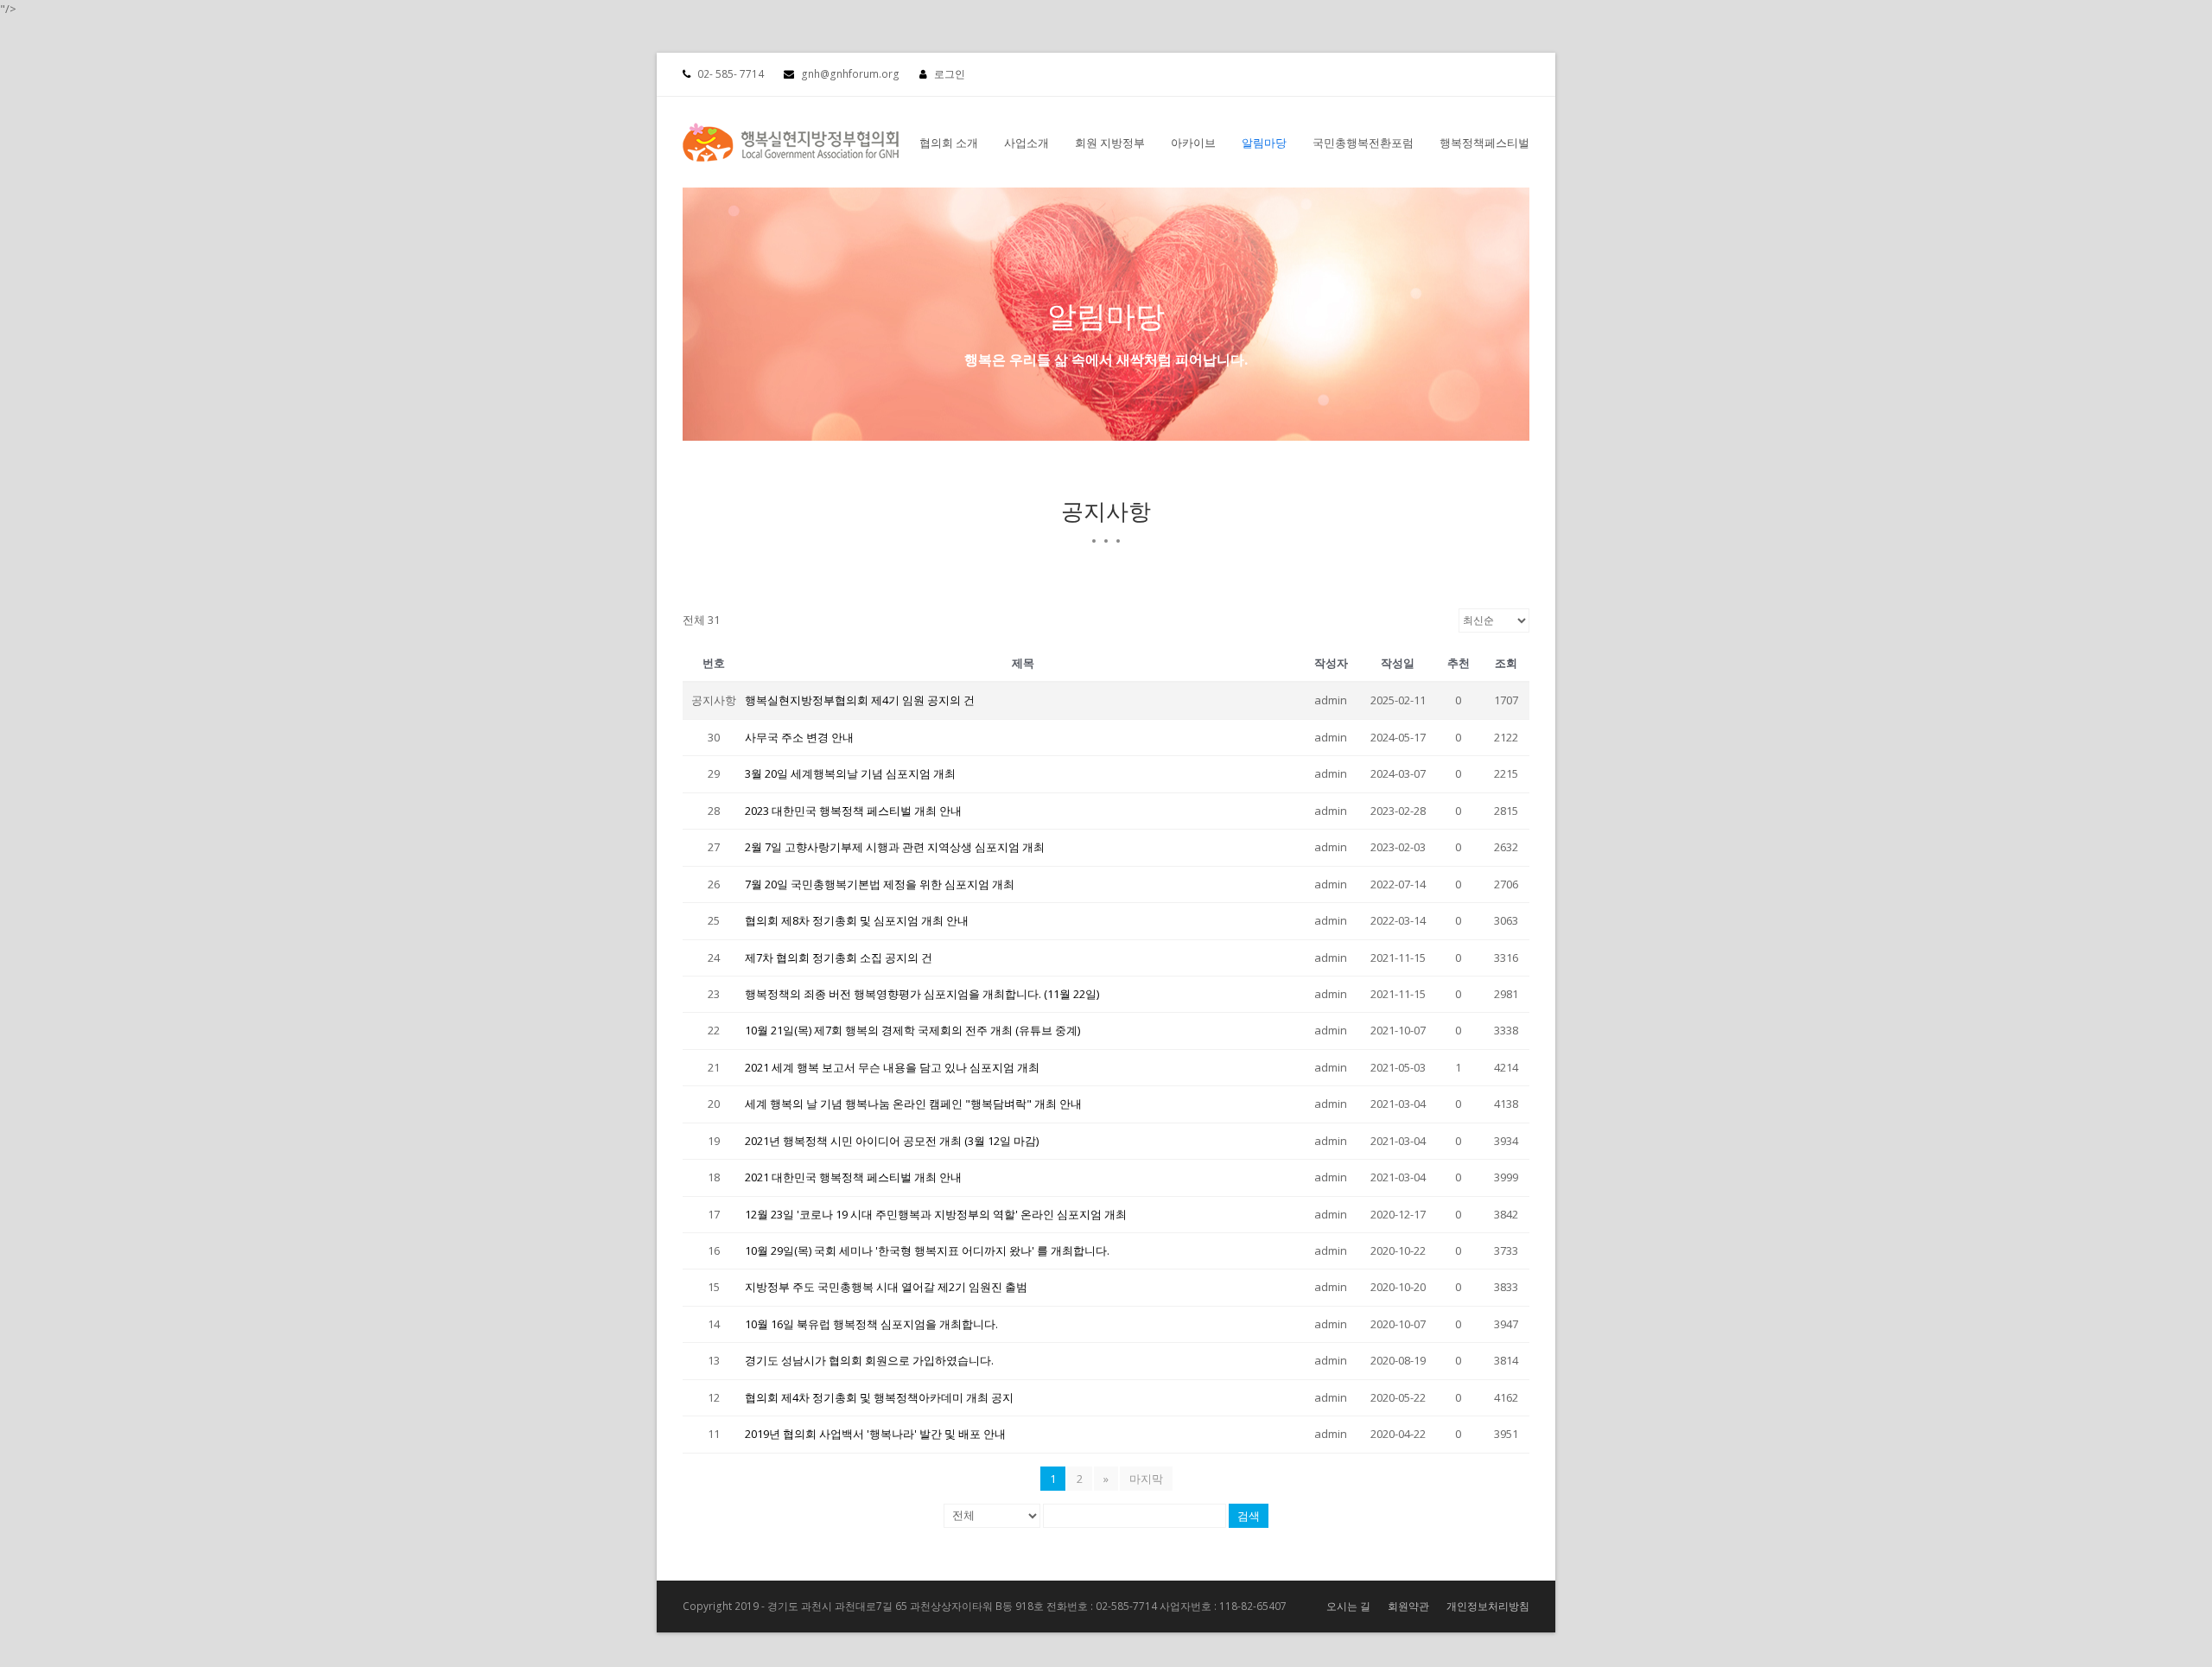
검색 (1249, 1516)
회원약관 (1408, 1606)
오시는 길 (1348, 1606)
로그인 (950, 74)
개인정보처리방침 (1488, 1606)
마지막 (1146, 1479)
